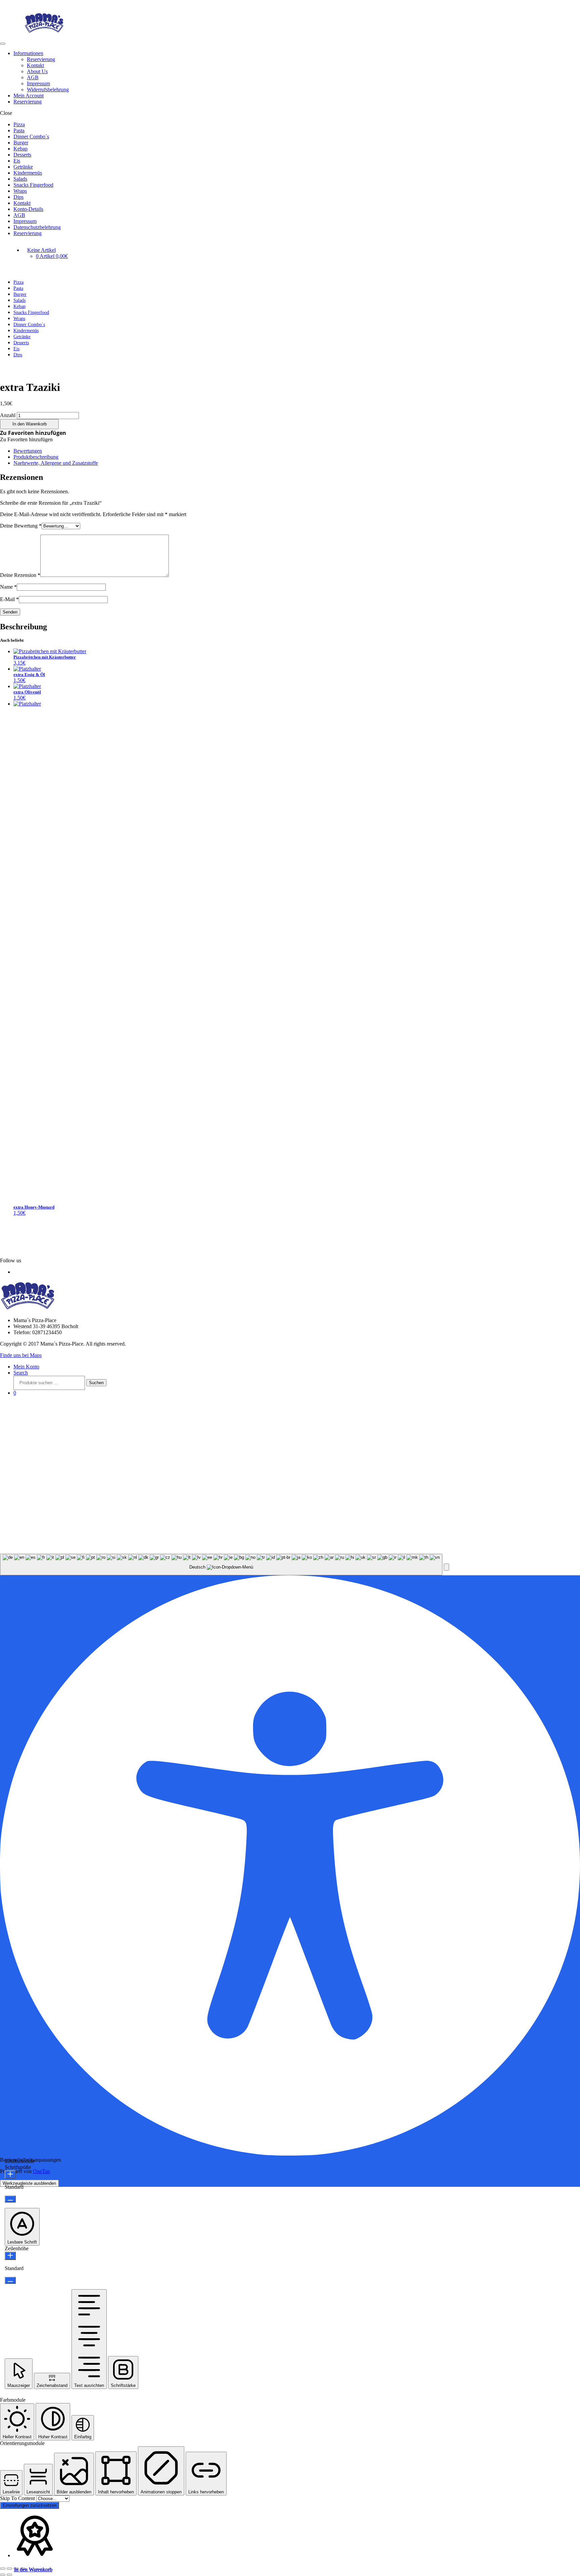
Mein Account (29, 96)
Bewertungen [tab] (28, 451)
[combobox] (221, 1565)
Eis (17, 161)
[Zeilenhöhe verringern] (10, 2280)
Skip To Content (18, 2498)
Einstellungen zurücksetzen (30, 2505)
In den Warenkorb (30, 424)
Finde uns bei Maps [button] (21, 1355)
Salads (20, 179)
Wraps (20, 191)
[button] (33, 433)
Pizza (19, 124)
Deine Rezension (20, 575)
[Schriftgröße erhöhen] (10, 2175)
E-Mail (9, 599)
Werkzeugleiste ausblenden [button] (29, 2183)
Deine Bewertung (21, 526)
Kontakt (35, 65)
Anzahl (8, 415)
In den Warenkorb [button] (33, 2569)
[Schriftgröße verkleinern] (10, 2199)
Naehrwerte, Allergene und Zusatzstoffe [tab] (56, 463)
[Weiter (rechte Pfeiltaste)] (9, 2575)
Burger (21, 143)
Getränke (23, 167)
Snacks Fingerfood (33, 185)
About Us (37, 71)
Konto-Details (28, 209)
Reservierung (41, 59)
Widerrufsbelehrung (48, 89)
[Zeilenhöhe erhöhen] (10, 2256)
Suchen (96, 1383)
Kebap (20, 149)
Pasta (19, 130)
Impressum (38, 83)
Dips (18, 197)
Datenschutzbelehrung (37, 227)
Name (8, 587)
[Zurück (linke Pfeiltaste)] (3, 2575)
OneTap (41, 2171)
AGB (33, 77)
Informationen (28, 53)
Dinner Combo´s (31, 137)
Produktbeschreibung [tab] (36, 457)
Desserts (22, 155)
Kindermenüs (28, 173)
